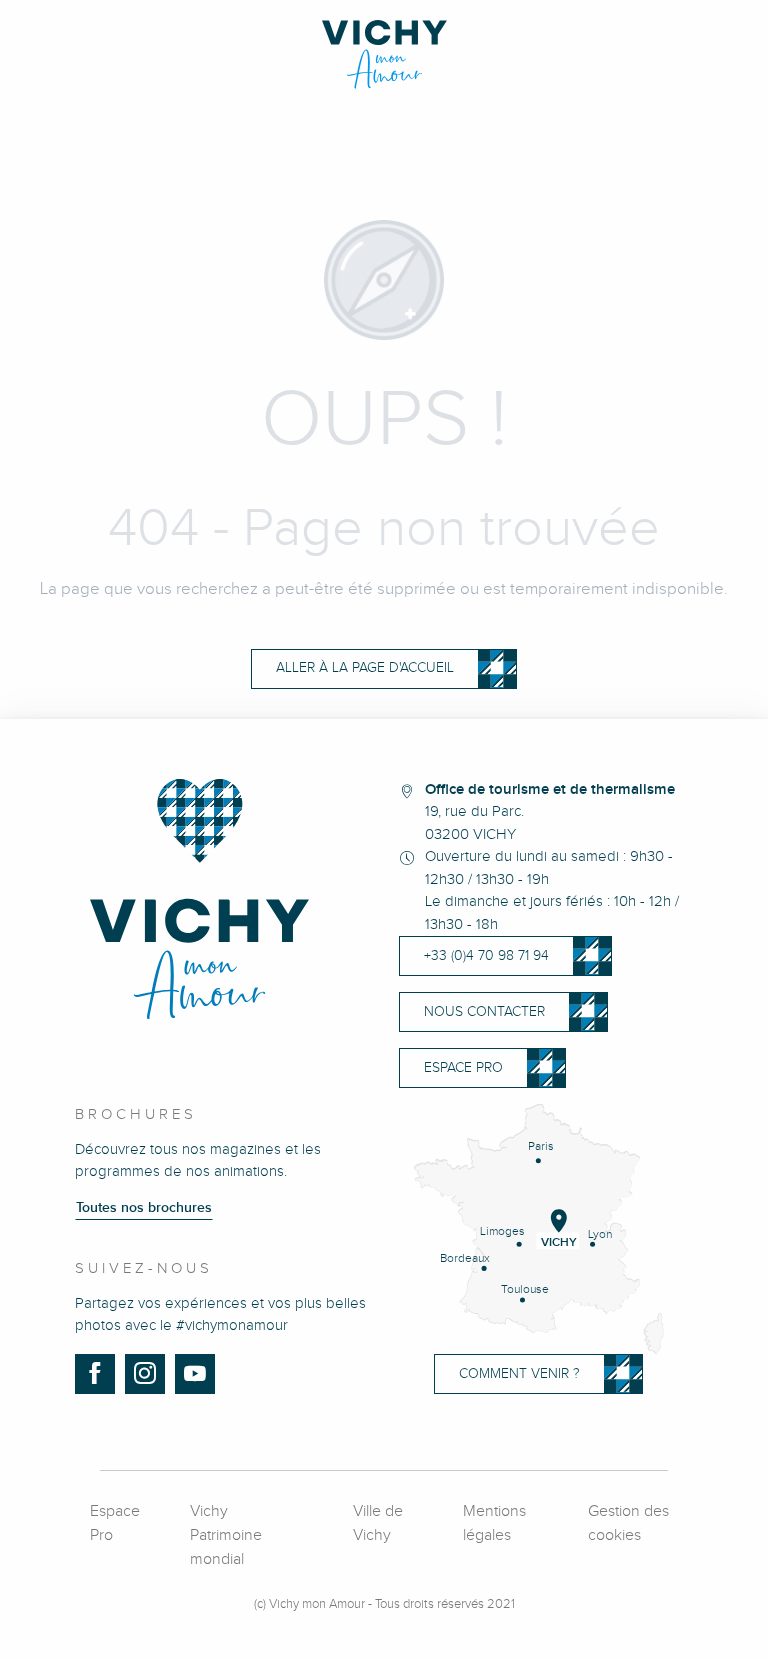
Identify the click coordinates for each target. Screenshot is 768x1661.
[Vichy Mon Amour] (384, 54)
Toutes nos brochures (144, 1208)
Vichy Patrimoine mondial (226, 1535)
